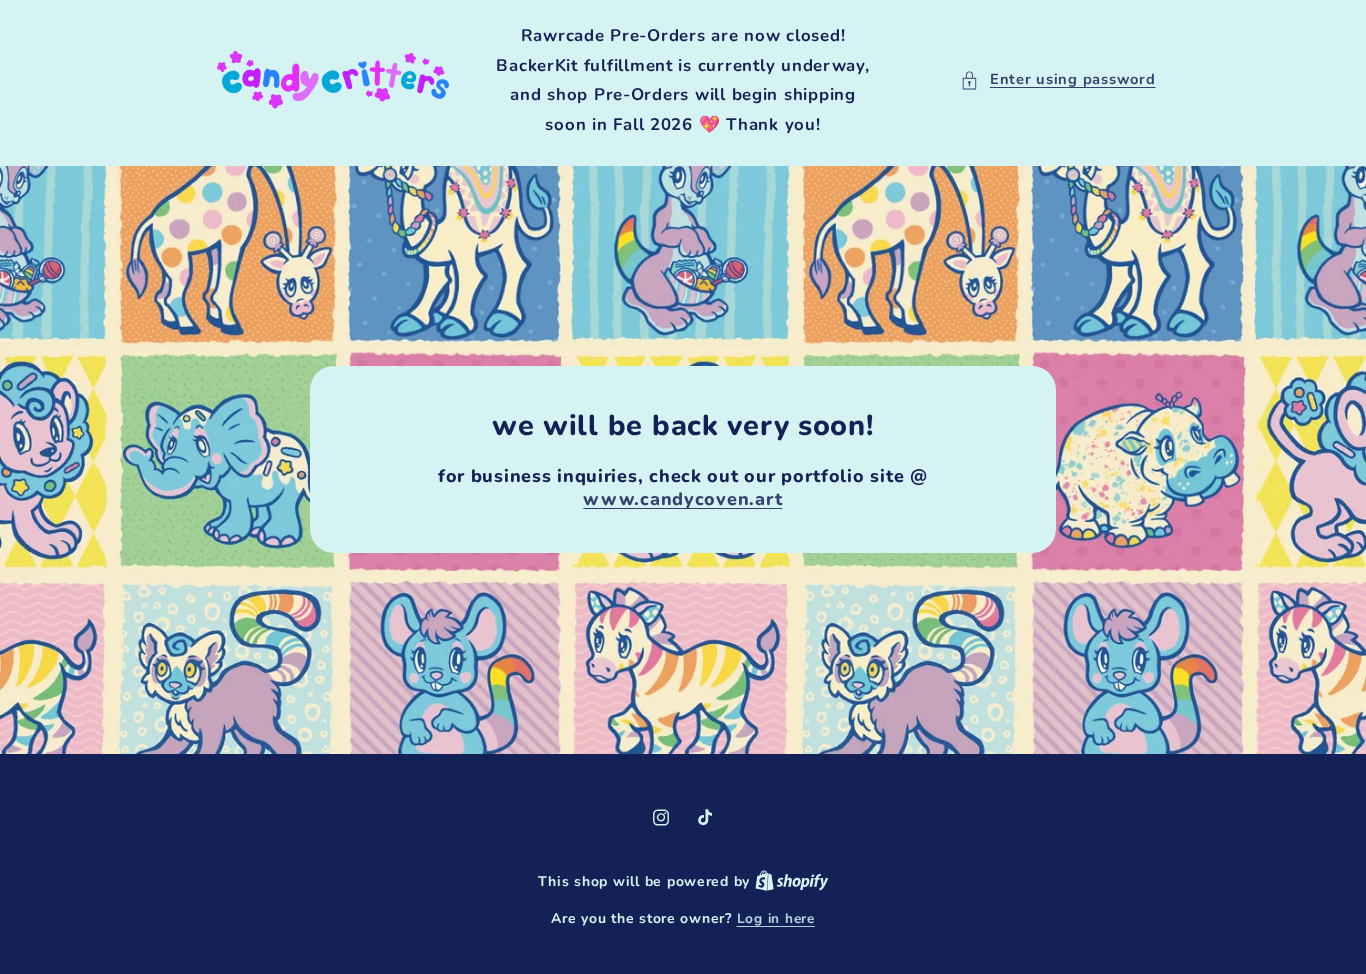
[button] (1057, 80)
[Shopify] (792, 881)
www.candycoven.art (683, 499)
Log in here (776, 918)
